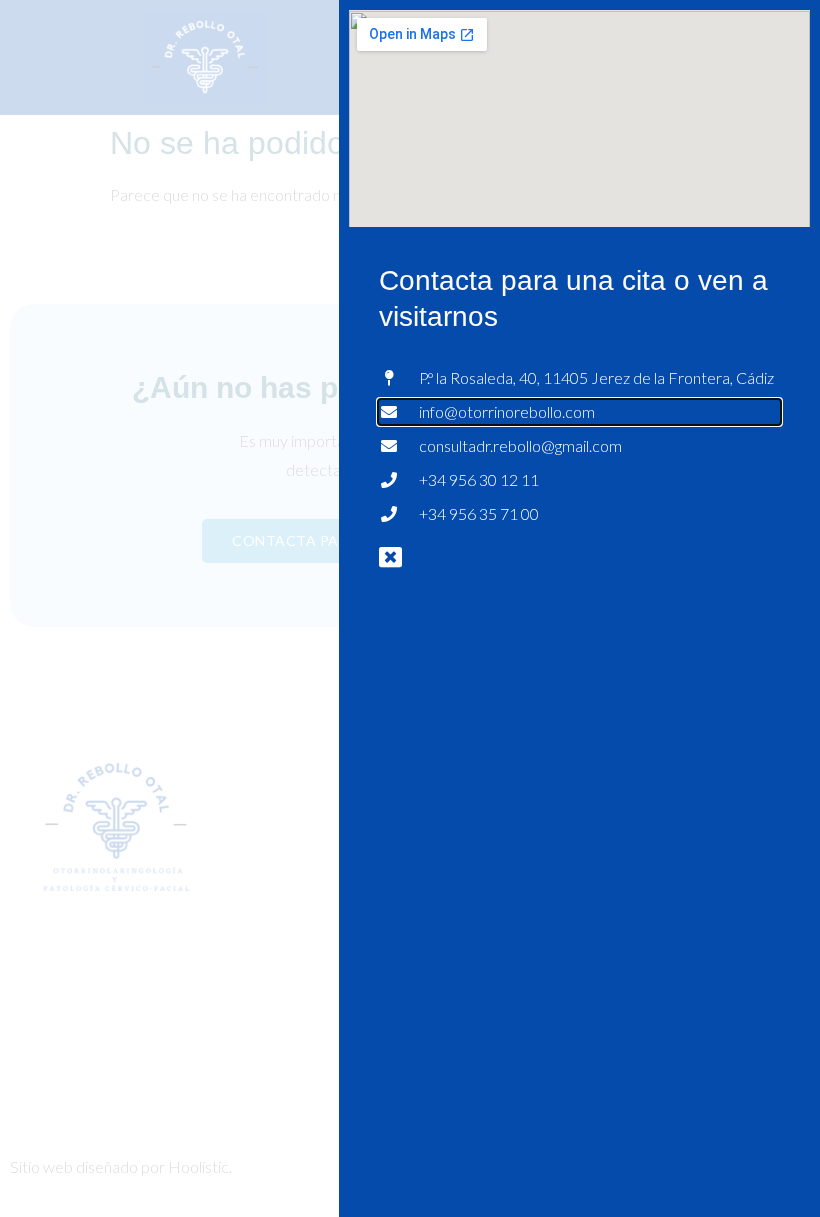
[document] (410, 608)
